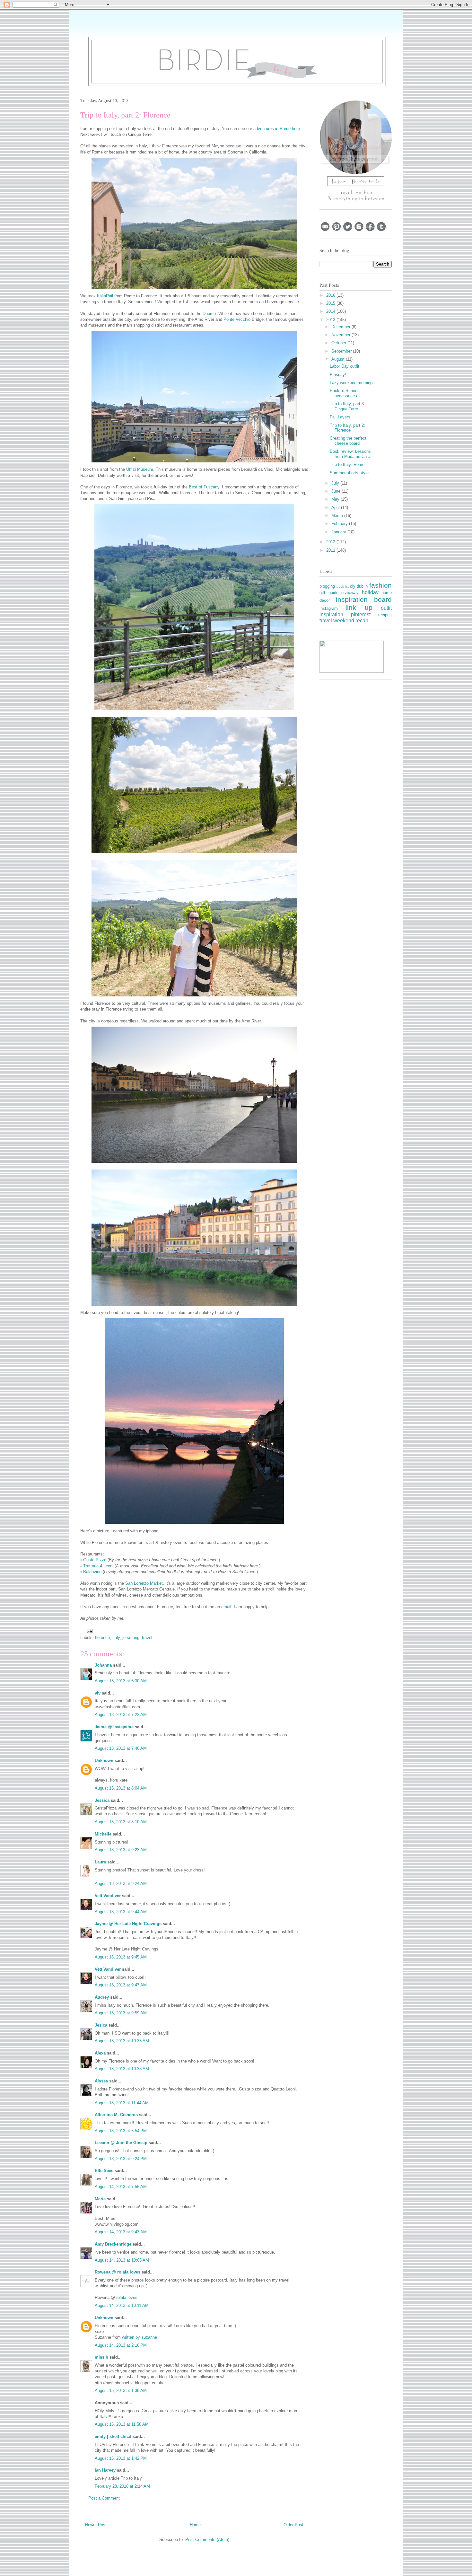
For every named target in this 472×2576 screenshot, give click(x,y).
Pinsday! (338, 375)
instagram (329, 608)
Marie (100, 2199)
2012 (331, 542)
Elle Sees (104, 2171)
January (339, 532)
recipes (385, 615)
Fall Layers (340, 417)
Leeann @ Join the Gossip (121, 2143)
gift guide (329, 593)
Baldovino (92, 1572)
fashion (380, 585)
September (342, 351)
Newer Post (96, 2525)
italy (116, 1638)
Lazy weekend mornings (352, 383)
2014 (331, 311)
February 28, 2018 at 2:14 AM (122, 2486)
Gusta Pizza (95, 1560)
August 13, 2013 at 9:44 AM (121, 1912)
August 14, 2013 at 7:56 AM (121, 2187)
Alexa (100, 2053)
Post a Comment (104, 2498)
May (336, 499)
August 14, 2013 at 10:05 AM (122, 2260)
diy (353, 586)
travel (147, 1638)
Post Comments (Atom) (207, 2540)
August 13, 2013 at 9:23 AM (121, 1850)
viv (98, 1693)
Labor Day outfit (345, 366)
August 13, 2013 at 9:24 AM (121, 1884)
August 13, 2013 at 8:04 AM (121, 1788)
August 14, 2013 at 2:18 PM (121, 2345)
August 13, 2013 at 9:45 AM (121, 1957)
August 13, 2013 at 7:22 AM (121, 1715)
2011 (331, 550)
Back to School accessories (344, 393)
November (341, 335)
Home (195, 2525)
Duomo (209, 314)
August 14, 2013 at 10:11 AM (122, 2305)
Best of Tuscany (204, 487)
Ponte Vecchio (237, 319)
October (339, 343)
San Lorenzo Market (144, 1583)
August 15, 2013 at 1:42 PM (121, 2458)
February (340, 524)
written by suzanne (140, 2337)
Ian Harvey (105, 2470)
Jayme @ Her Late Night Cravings (128, 1924)
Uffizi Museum (140, 469)
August (339, 359)
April (336, 508)
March (338, 516)
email (226, 1607)
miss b (101, 2357)
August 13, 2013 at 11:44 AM (122, 2103)
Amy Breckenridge (113, 2244)
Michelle (103, 1834)
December (341, 327)
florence (102, 1638)
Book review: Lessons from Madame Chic (350, 454)
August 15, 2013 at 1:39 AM (121, 2391)
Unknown (104, 1761)
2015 (331, 303)
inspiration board (364, 599)
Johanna (103, 1665)
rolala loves (127, 2297)
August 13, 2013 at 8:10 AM (121, 1822)
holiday (370, 592)
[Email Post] (89, 1631)
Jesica (101, 2025)
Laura (100, 1862)
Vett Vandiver (108, 1896)
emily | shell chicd (113, 2436)
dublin (362, 586)
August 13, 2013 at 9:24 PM (121, 2159)
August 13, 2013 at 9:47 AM (121, 1985)
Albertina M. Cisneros (116, 2115)
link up (359, 607)
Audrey (102, 1997)
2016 (331, 295)
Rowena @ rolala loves (118, 2272)
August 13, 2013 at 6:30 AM (121, 1681)
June (337, 491)
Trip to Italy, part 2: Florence (347, 428)
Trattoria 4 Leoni (98, 1566)
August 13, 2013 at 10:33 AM (122, 2041)
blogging (327, 586)
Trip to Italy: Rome (347, 464)
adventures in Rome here (277, 129)
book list (343, 587)
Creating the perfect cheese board (348, 441)
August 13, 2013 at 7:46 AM (121, 1748)
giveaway (350, 593)
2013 (331, 320)
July (336, 483)
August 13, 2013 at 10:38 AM (122, 2069)
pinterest (361, 614)
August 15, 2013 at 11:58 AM (122, 2424)
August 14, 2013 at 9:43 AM (121, 2232)
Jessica (102, 1800)
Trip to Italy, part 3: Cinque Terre (347, 406)
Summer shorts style (349, 473)
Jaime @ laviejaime (114, 1727)
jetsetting (131, 1638)
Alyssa (101, 2081)
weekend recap (351, 621)
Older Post (293, 2525)
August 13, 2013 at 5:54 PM (121, 2131)
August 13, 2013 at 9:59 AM (121, 2013)
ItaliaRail (105, 296)
